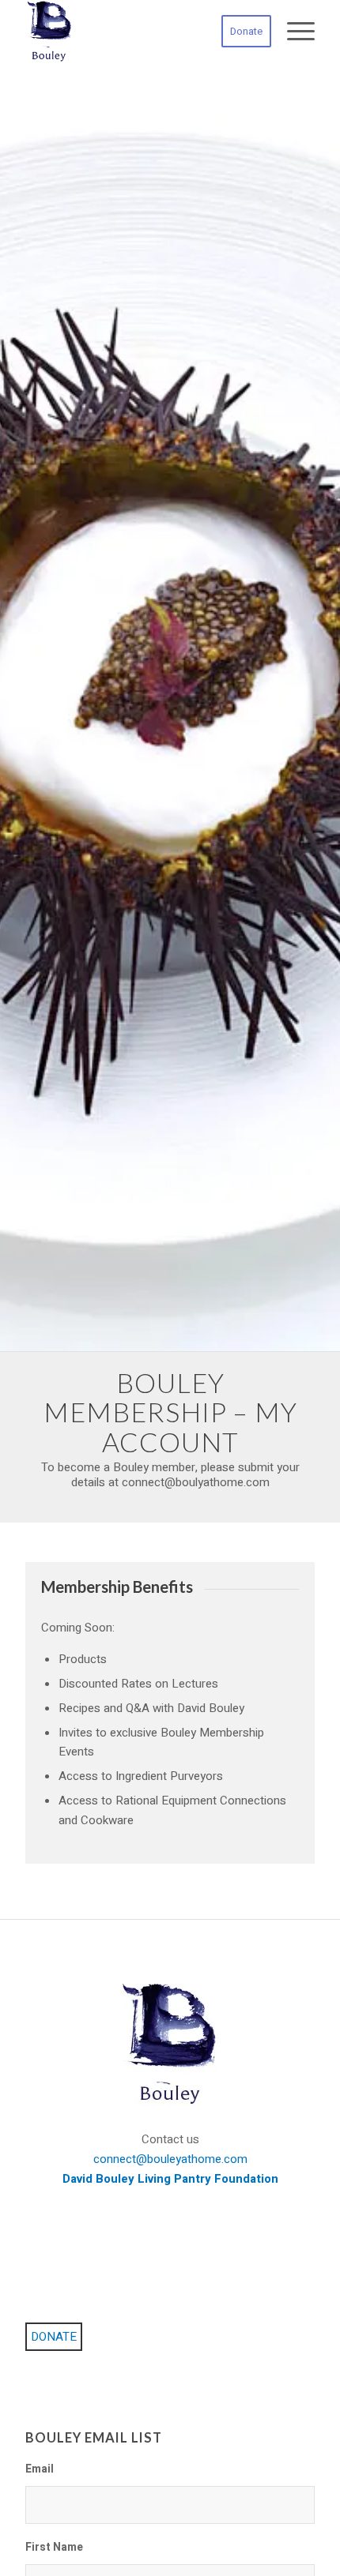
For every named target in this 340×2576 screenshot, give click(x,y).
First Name (54, 2548)
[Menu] (293, 32)
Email (40, 2470)
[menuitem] (238, 32)
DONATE (54, 2337)
